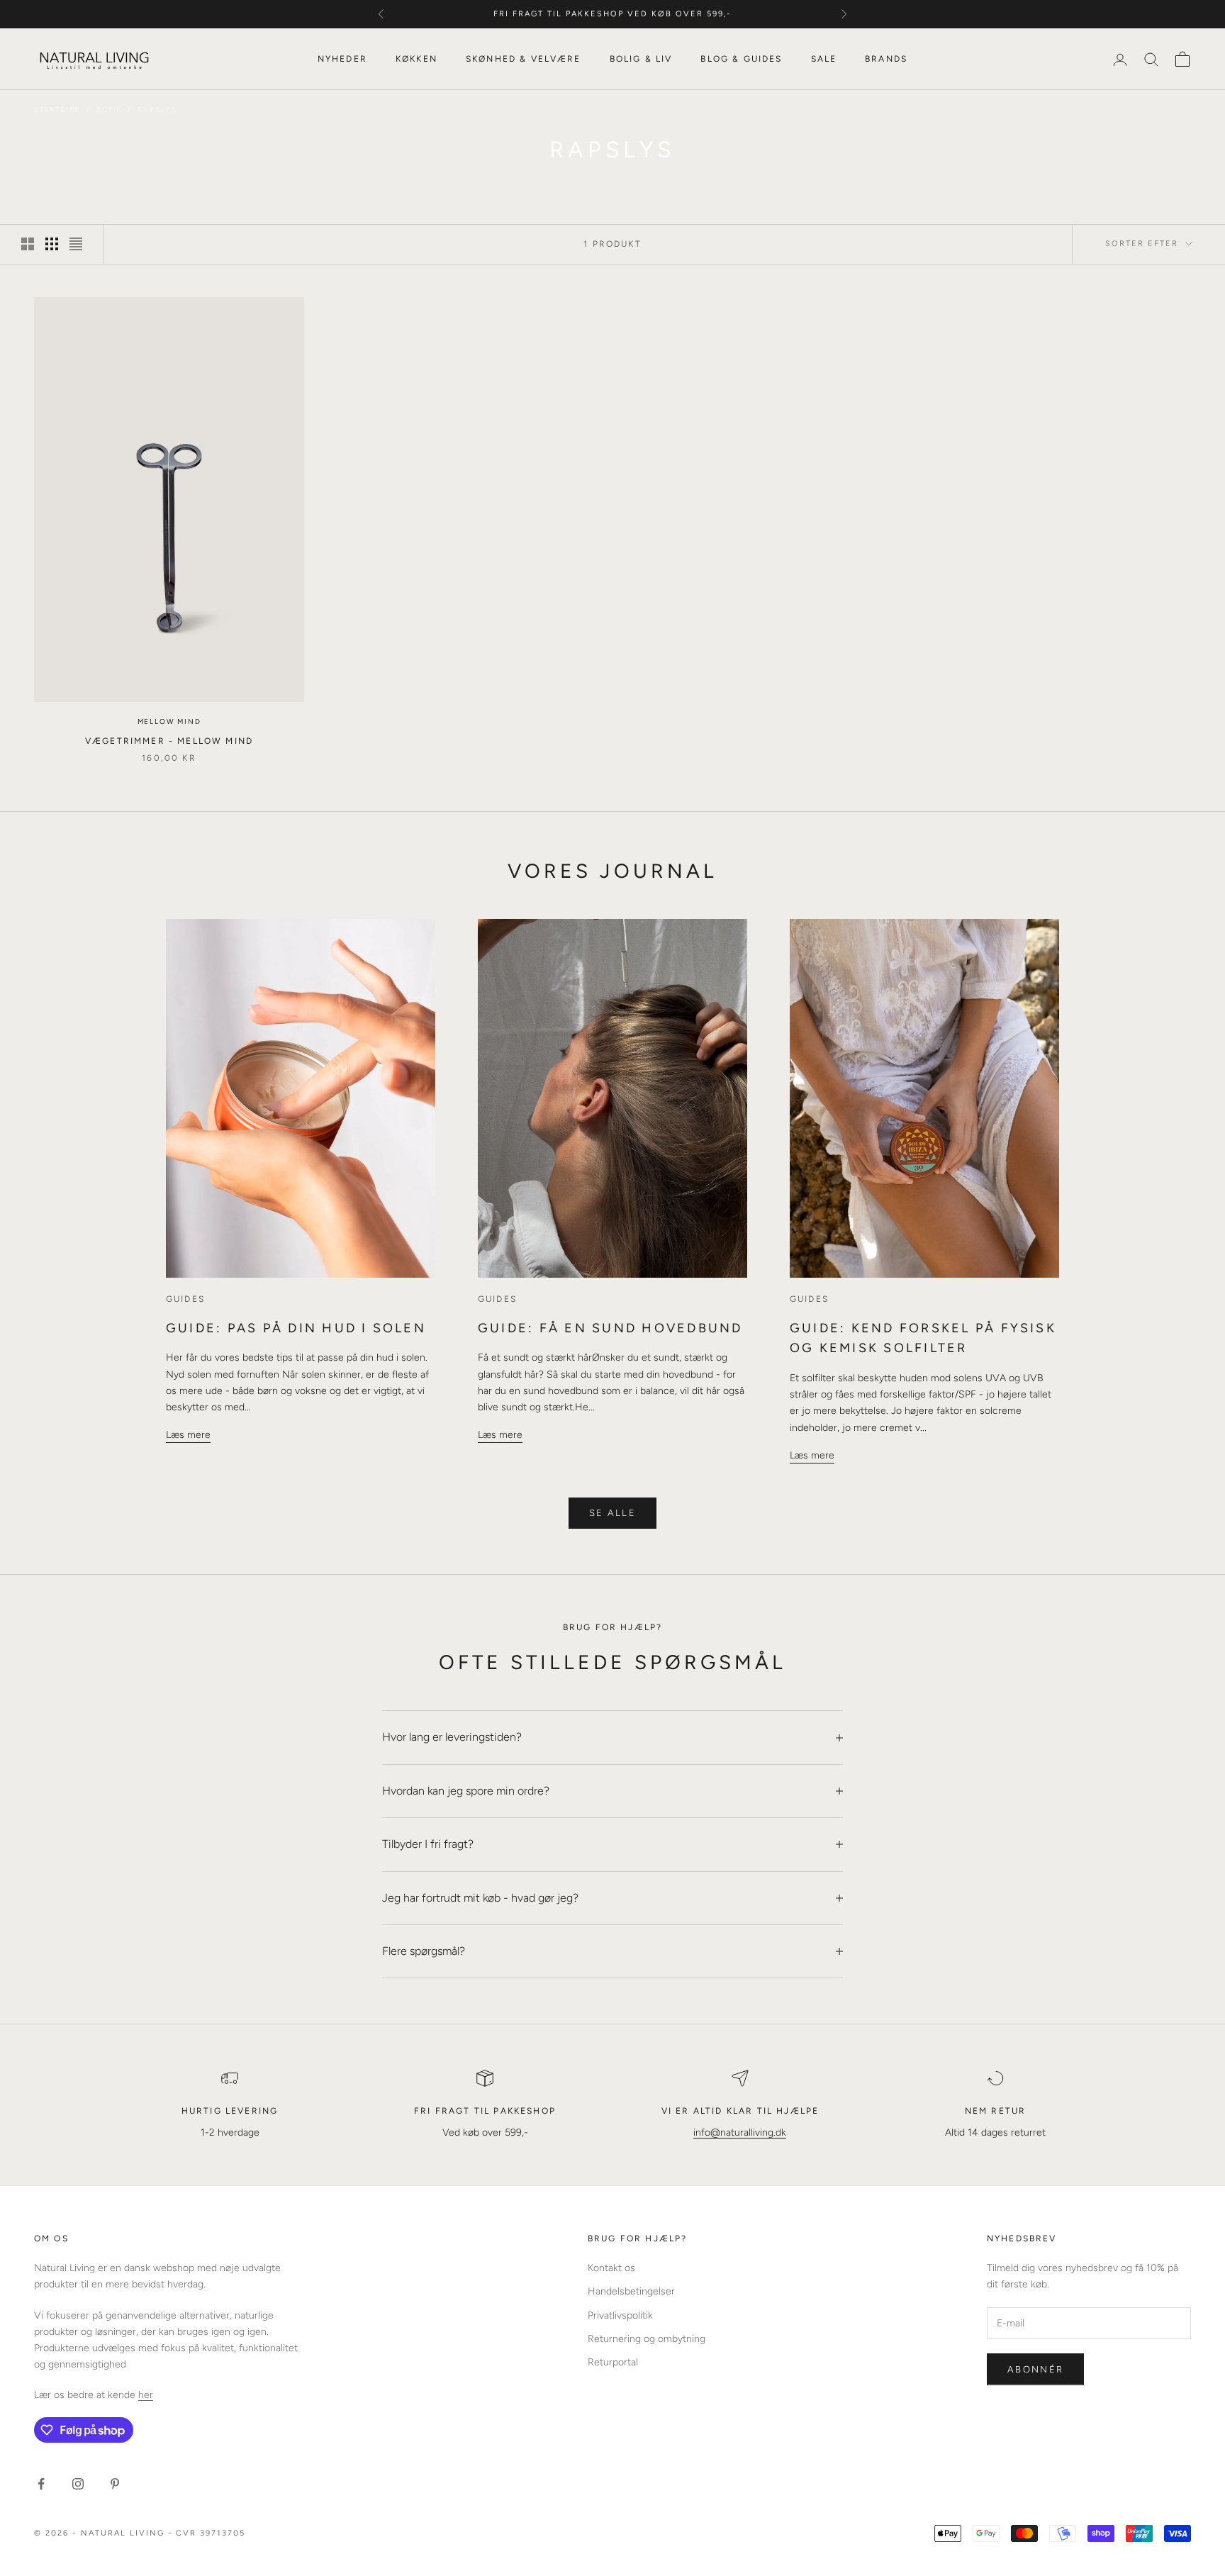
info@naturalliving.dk (740, 2132)
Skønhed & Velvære (524, 59)
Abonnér (1035, 2369)
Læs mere (188, 1435)
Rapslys (157, 110)
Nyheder (342, 59)
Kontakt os (611, 2268)
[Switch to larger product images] (28, 244)
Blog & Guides (741, 59)
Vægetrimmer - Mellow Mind (169, 741)
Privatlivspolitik (620, 2315)
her (146, 2395)
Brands (886, 59)
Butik (109, 110)
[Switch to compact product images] (76, 244)
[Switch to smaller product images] (52, 244)
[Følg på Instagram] (78, 2484)
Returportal (613, 2362)
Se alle (612, 1513)
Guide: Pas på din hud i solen (296, 1328)
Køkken (416, 59)
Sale (824, 59)
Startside (57, 110)
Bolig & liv (641, 59)
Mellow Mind (169, 721)
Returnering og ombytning (647, 2339)
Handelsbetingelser (631, 2291)
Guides (185, 1299)
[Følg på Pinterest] (115, 2484)
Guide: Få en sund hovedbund (610, 1328)
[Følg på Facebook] (41, 2484)
